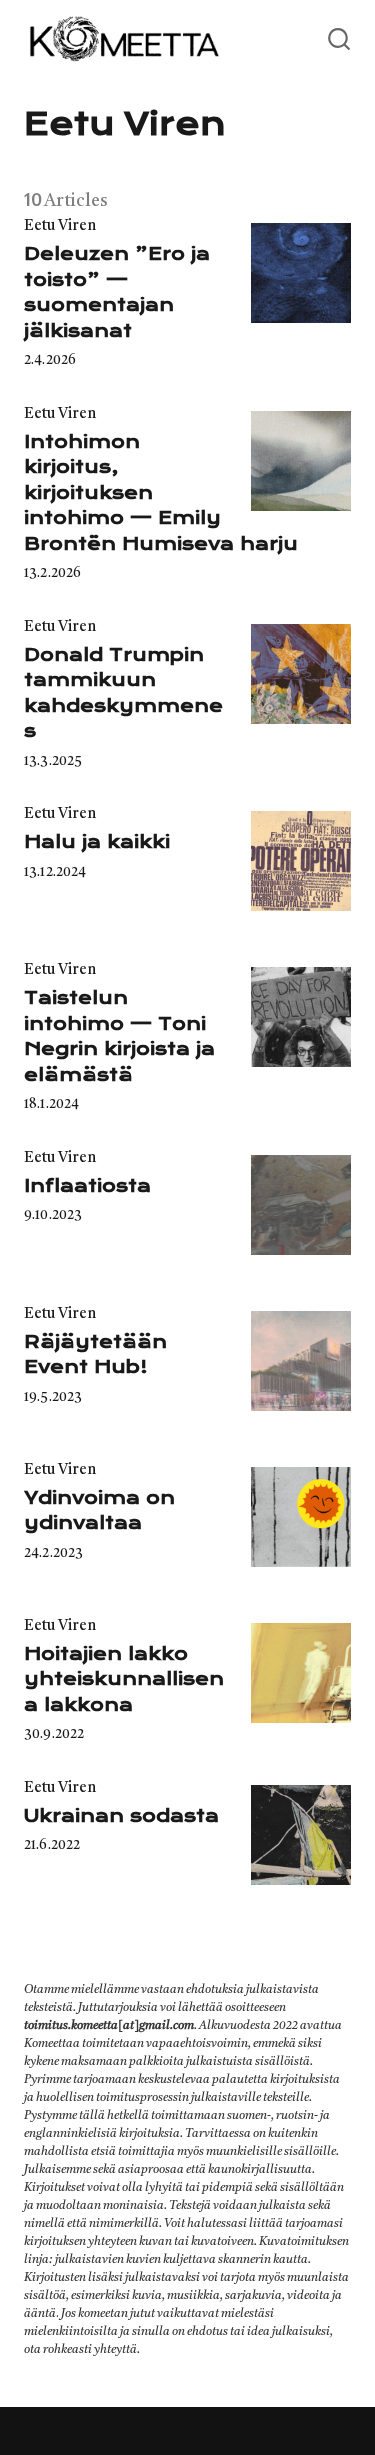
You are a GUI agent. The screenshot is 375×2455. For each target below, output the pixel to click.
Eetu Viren (60, 226)
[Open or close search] (339, 40)
